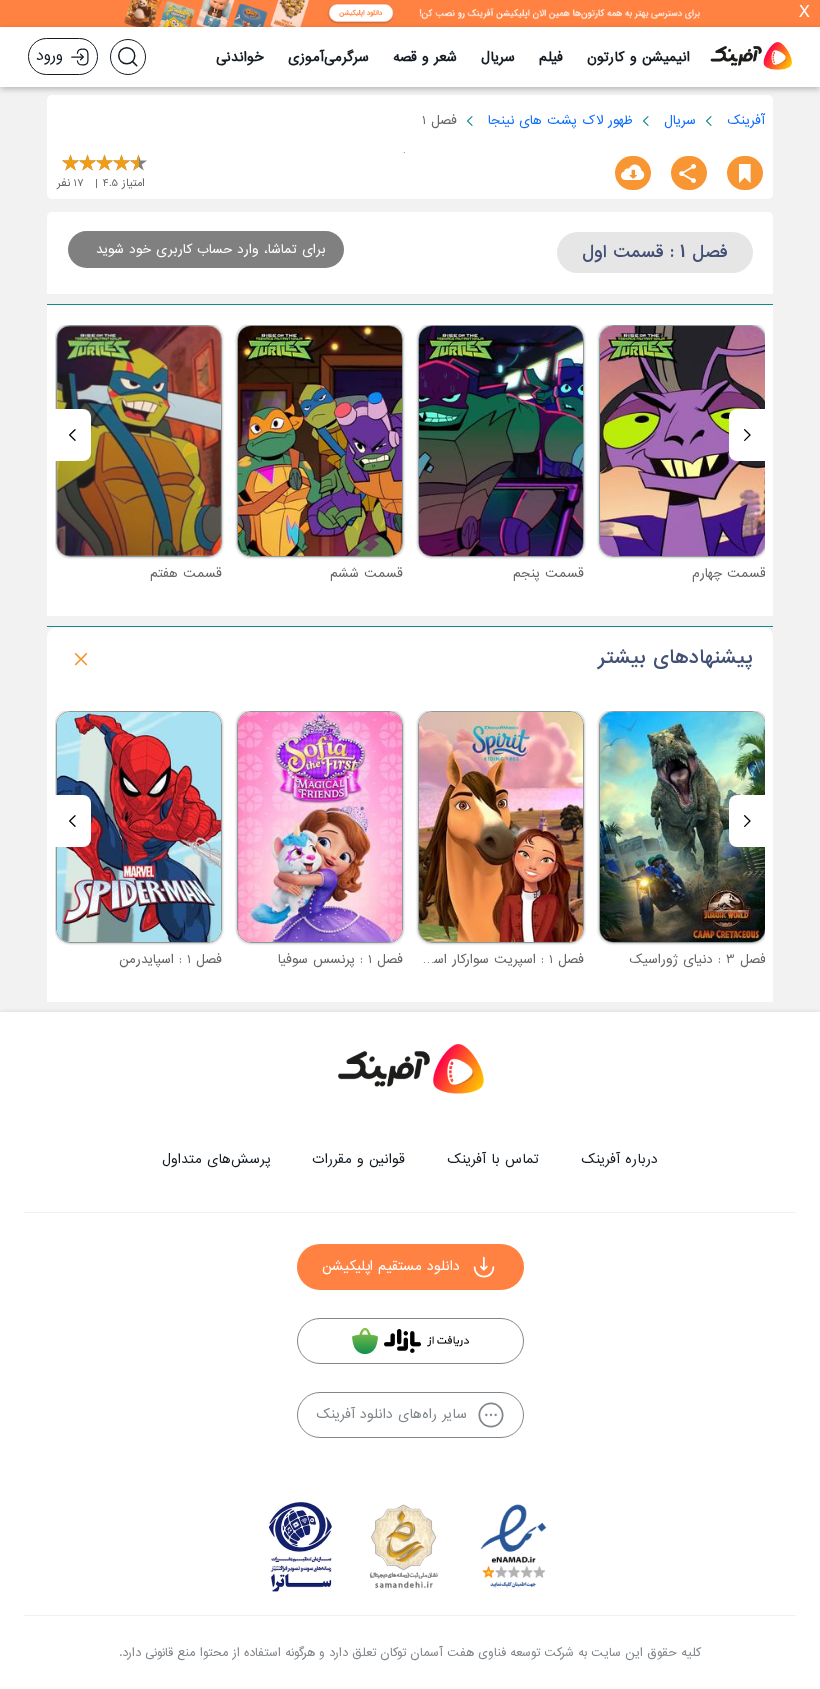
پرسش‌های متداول (216, 1159)
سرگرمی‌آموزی (328, 57)
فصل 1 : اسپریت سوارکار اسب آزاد (490, 959)
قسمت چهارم (729, 573)
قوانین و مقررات (358, 1159)
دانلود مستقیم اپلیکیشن (391, 1266)
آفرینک (746, 120)
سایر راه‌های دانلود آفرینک (391, 1414)
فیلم (551, 57)
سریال (498, 57)
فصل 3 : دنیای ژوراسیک (697, 959)
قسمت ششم (366, 573)
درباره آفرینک (619, 1159)
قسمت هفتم (186, 573)
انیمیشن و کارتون (638, 57)
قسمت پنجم (548, 573)
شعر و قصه (425, 57)
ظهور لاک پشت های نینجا (560, 120)
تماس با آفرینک (493, 1159)
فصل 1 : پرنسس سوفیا (340, 959)
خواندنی (240, 57)
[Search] (128, 57)
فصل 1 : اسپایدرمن (170, 959)
